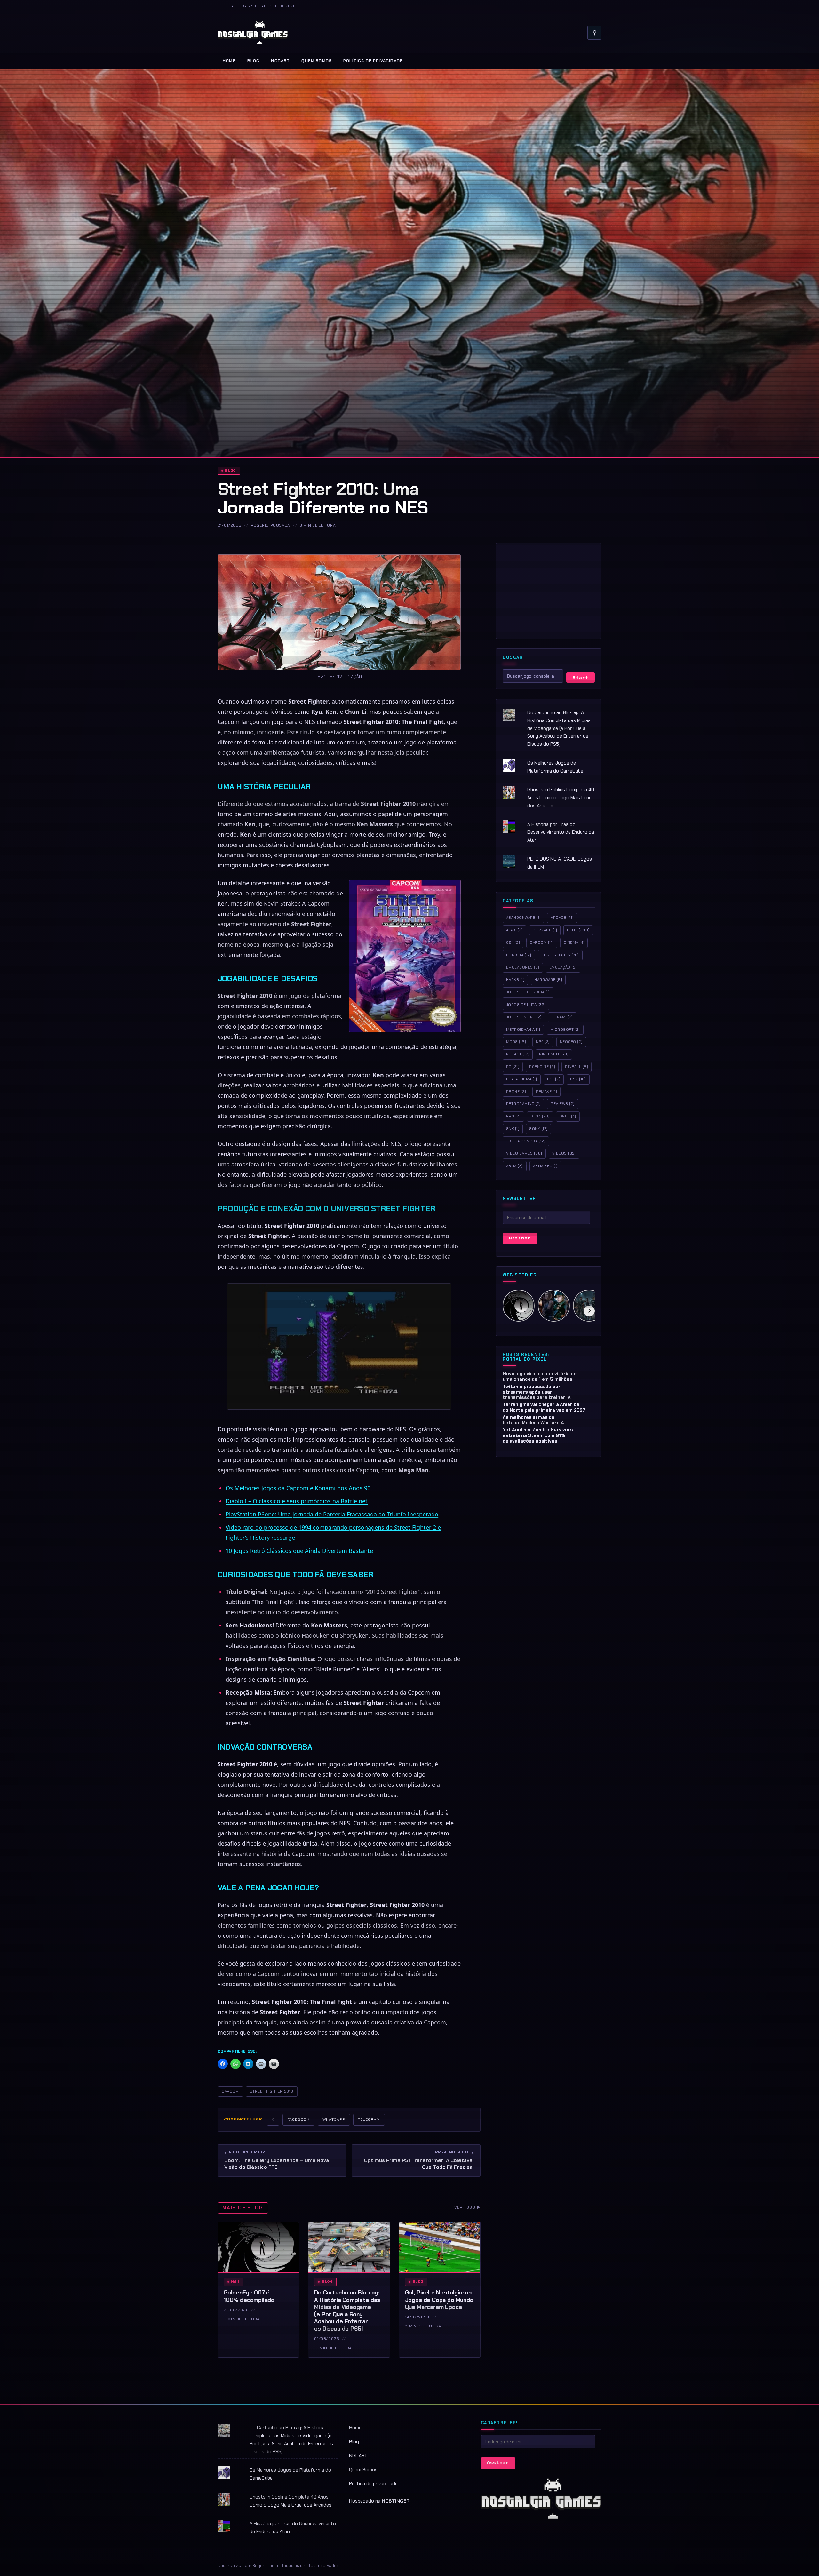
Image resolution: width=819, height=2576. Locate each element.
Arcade (562, 918)
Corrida (519, 955)
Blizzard (545, 930)
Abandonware (523, 918)
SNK (513, 1128)
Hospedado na (379, 2501)
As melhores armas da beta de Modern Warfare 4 (533, 1420)
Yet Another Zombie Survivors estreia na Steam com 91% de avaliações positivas (538, 1435)
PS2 (578, 1079)
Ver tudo (467, 2207)
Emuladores (523, 967)
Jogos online (524, 1017)
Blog (254, 61)
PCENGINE (542, 1066)
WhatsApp (334, 2119)
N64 (235, 2282)
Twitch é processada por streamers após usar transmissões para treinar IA (537, 1392)
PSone (516, 1091)
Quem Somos (317, 61)
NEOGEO (571, 1042)
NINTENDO (554, 1054)
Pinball (576, 1066)
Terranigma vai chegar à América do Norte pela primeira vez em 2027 (544, 1407)
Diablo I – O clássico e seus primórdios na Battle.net (297, 1501)
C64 (513, 942)
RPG (513, 1116)
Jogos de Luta (526, 1004)
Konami (562, 1017)
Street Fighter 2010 (272, 2091)
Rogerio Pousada (270, 525)
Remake (546, 1091)
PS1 (554, 1079)
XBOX (515, 1166)
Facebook (298, 2119)
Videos (564, 1153)
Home (229, 61)
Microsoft (565, 1029)
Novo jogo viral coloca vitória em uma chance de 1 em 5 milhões (540, 1376)
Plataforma (522, 1079)
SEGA (540, 1116)
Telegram (369, 2119)
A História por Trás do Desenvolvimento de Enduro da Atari (561, 832)
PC (513, 1066)
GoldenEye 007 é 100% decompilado (249, 2296)
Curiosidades (560, 955)
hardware (548, 980)
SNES (568, 1116)
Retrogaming (523, 1104)
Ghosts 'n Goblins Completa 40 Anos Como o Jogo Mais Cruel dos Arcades (561, 798)
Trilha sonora (526, 1141)
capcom (230, 2091)
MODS (516, 1042)
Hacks (515, 980)
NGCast (518, 1054)
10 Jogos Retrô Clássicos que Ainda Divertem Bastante (299, 1551)
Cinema (574, 942)
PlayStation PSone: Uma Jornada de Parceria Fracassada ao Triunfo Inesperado (332, 1514)
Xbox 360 (545, 1166)
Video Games (524, 1153)
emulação (563, 967)
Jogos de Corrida (528, 992)
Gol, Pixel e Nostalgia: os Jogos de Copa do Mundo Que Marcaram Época (439, 2300)
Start (580, 677)
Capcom (542, 942)
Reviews (562, 1104)
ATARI (514, 930)
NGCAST (280, 61)
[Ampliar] (452, 563)
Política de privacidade (373, 61)
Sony (538, 1128)
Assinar (520, 1238)
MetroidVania (523, 1029)
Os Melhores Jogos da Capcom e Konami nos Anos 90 (298, 1488)
